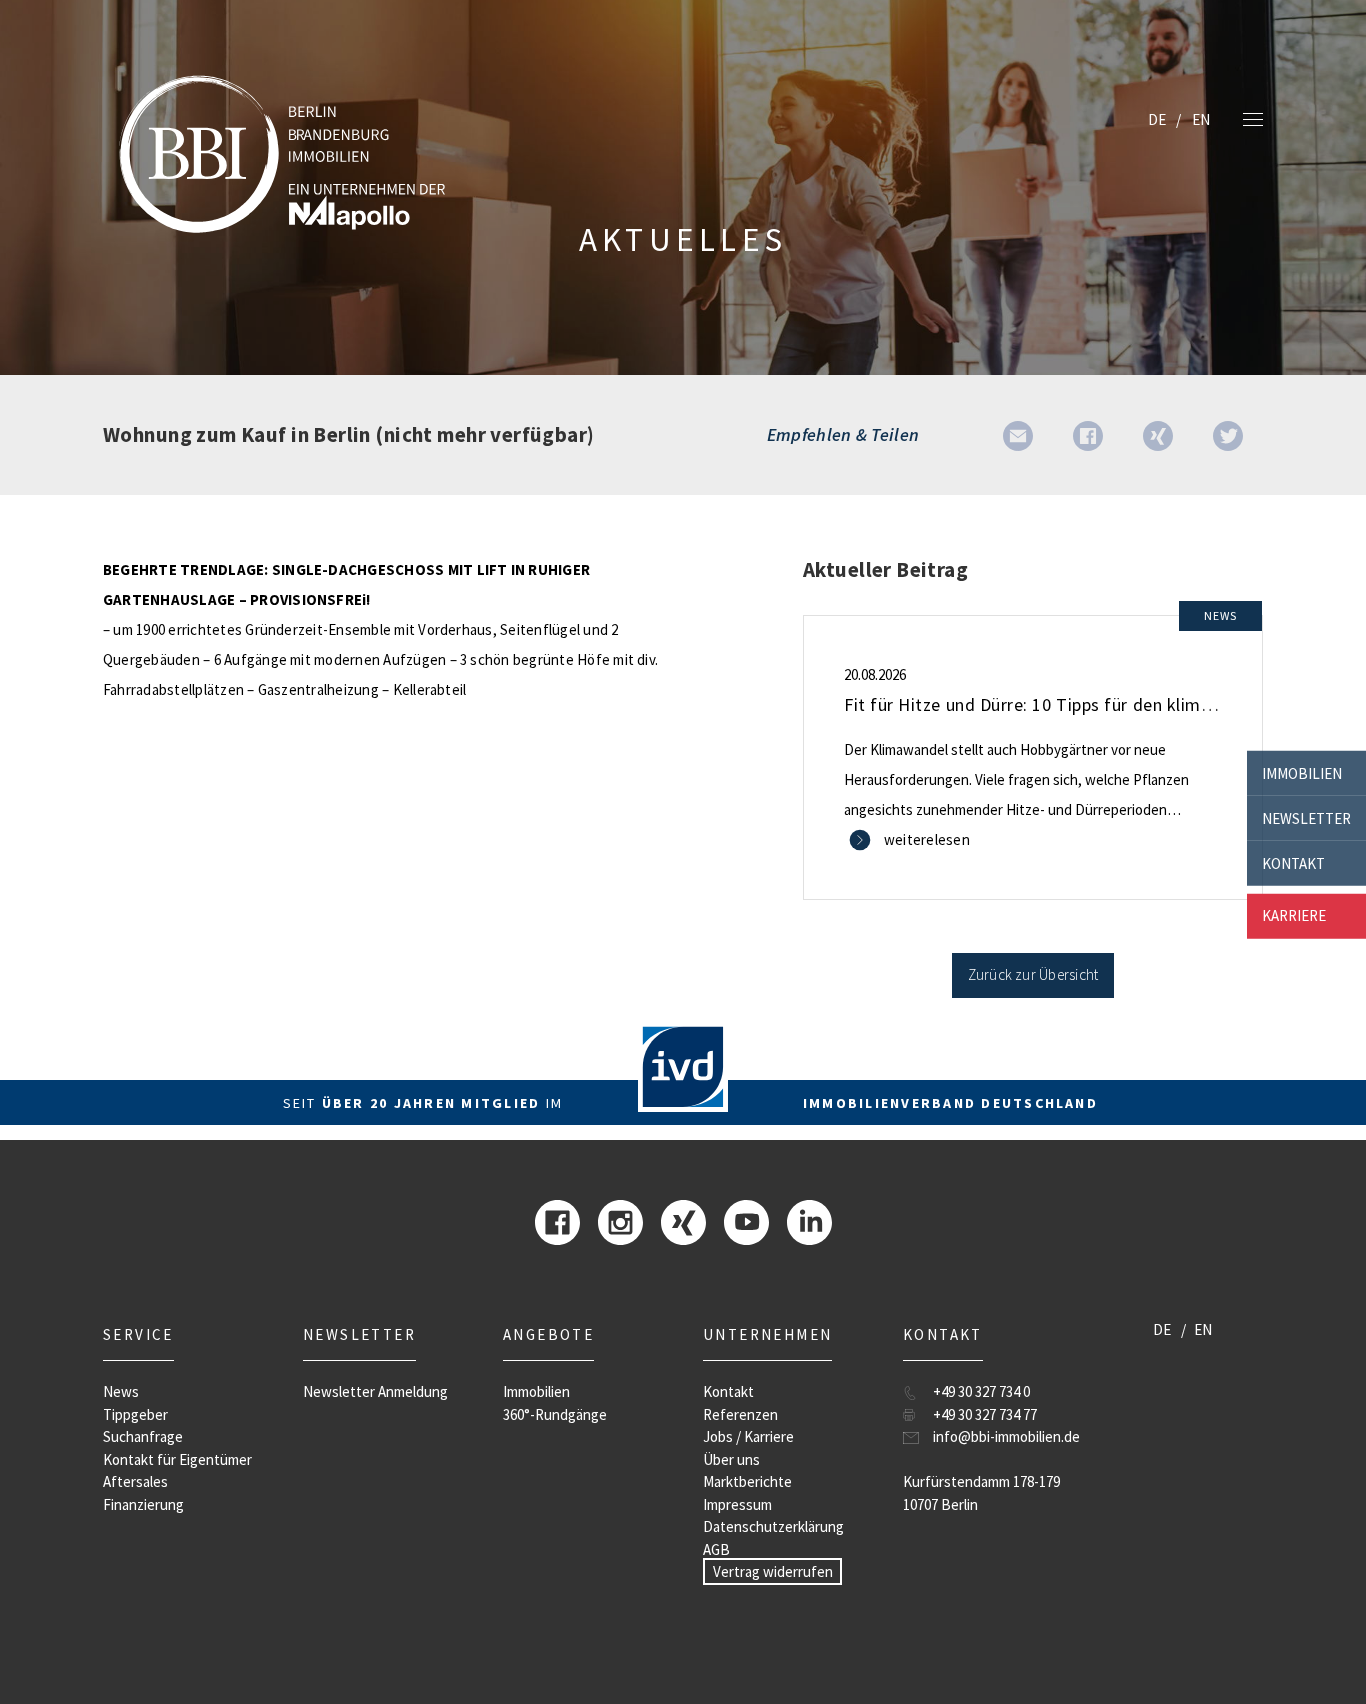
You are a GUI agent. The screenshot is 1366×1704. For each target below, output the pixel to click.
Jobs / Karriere (748, 1436)
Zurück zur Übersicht (1033, 974)
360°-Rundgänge (555, 1414)
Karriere (1294, 915)
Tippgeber (135, 1414)
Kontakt (1293, 862)
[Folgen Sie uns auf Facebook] (557, 1220)
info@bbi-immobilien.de (1006, 1436)
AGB (716, 1549)
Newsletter (1306, 817)
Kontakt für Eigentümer (177, 1459)
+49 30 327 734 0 (981, 1391)
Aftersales (135, 1481)
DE (1157, 119)
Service (138, 1334)
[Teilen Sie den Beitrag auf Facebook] (1088, 434)
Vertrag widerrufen (773, 1571)
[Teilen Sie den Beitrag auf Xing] (1158, 434)
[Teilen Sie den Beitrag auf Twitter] (1228, 434)
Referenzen (740, 1414)
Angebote (548, 1334)
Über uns (731, 1459)
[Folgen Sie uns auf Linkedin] (809, 1220)
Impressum (737, 1504)
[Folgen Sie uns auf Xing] (683, 1220)
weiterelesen (927, 839)
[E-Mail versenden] (1018, 434)
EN (1201, 119)
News (121, 1391)
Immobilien (1302, 772)
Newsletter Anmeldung (375, 1391)
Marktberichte (747, 1481)
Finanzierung (143, 1504)
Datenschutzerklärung (773, 1526)
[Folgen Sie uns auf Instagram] (620, 1220)
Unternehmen (767, 1334)
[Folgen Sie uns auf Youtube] (746, 1220)
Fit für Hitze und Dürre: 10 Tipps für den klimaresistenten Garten (1102, 704)
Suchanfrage (143, 1436)
